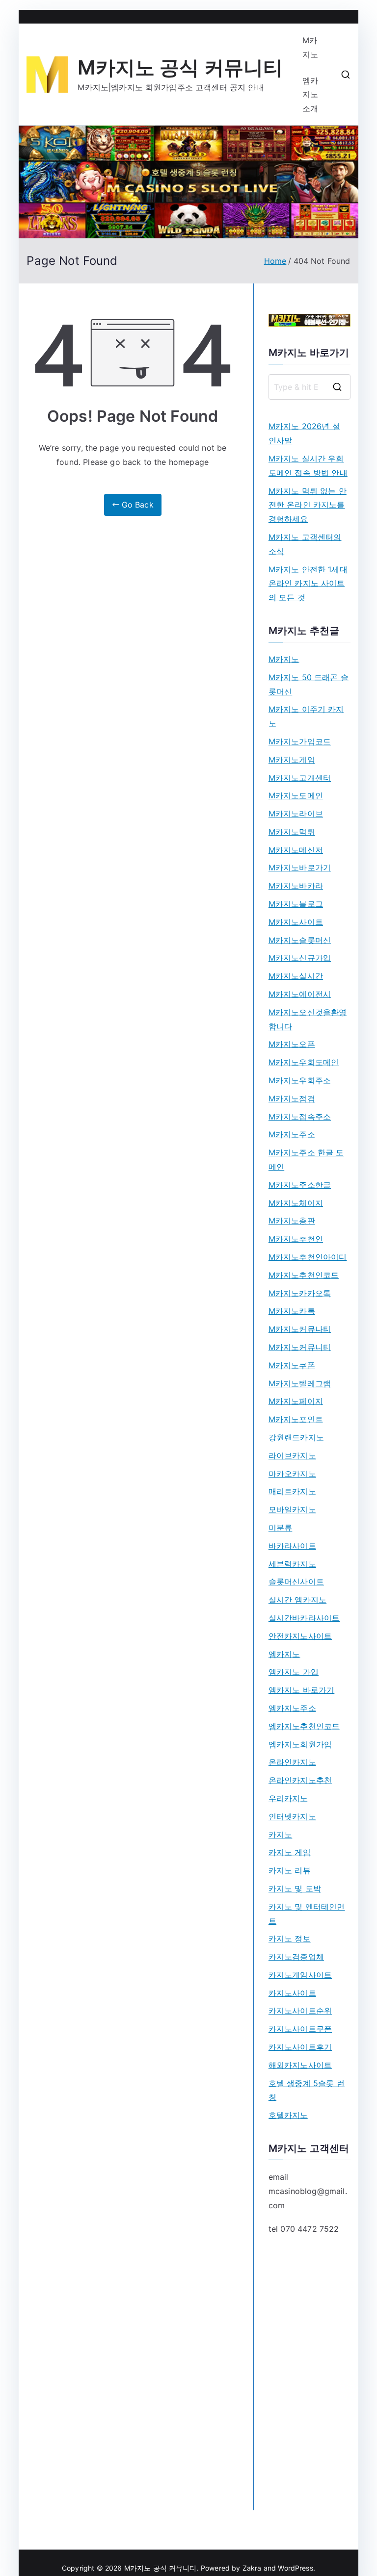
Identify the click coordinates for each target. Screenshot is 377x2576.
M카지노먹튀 (292, 832)
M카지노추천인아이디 (308, 1257)
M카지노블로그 (296, 904)
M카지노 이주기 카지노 (306, 716)
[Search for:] (310, 387)
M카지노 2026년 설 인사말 (304, 433)
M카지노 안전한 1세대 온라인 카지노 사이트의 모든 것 (308, 584)
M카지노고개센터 (300, 778)
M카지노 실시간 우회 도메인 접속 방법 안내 (308, 466)
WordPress (295, 2568)
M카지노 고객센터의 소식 (305, 544)
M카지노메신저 (296, 850)
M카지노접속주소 (300, 1117)
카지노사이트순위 (300, 2011)
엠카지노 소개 (310, 95)
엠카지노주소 (292, 1708)
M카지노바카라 (296, 886)
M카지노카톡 (292, 1311)
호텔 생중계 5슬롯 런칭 (307, 2090)
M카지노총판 (292, 1221)
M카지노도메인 (296, 795)
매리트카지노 (292, 1491)
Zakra (252, 2568)
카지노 (280, 1835)
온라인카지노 (292, 1762)
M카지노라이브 (296, 814)
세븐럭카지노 (292, 1564)
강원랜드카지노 (296, 1437)
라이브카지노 (292, 1455)
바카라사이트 (292, 1546)
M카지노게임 (292, 760)
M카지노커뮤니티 (300, 1347)
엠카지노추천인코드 (304, 1726)
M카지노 (310, 47)
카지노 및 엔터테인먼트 (307, 1914)
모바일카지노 (292, 1509)
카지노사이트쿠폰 (300, 2029)
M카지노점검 (292, 1098)
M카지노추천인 (296, 1239)
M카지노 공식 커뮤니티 (180, 67)
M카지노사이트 (296, 922)
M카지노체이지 (296, 1203)
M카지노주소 (292, 1134)
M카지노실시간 (296, 976)
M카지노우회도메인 (304, 1062)
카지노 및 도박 (295, 1888)
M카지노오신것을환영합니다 (308, 1019)
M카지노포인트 (296, 1419)
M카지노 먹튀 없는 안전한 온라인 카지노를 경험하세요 (308, 505)
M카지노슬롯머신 (300, 940)
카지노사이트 (292, 1993)
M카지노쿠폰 (292, 1365)
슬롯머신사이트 (296, 1581)
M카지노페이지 (296, 1401)
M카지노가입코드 (300, 741)
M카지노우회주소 (300, 1080)
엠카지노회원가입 (300, 1744)
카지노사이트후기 (300, 2047)
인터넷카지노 (292, 1816)
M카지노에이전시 (300, 994)
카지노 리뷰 (290, 1870)
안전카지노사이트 (300, 1636)
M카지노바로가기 (300, 867)
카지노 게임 (290, 1852)
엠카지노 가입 (294, 1672)
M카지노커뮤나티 (300, 1329)
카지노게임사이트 (300, 1975)
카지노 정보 (290, 1938)
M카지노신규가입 (300, 958)
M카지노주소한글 (300, 1185)
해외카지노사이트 (300, 2065)
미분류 (280, 1528)
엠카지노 (284, 1654)
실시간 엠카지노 (297, 1600)
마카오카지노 (292, 1474)
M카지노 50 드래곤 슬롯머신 (309, 684)
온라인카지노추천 (300, 1780)
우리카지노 (288, 1798)
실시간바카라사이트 (304, 1618)
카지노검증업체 (296, 1957)
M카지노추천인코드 (304, 1275)
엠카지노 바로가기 (301, 1690)
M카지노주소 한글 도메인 (306, 1160)
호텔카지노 (288, 2115)
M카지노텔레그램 (300, 1383)
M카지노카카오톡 (300, 1293)
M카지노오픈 (292, 1044)
